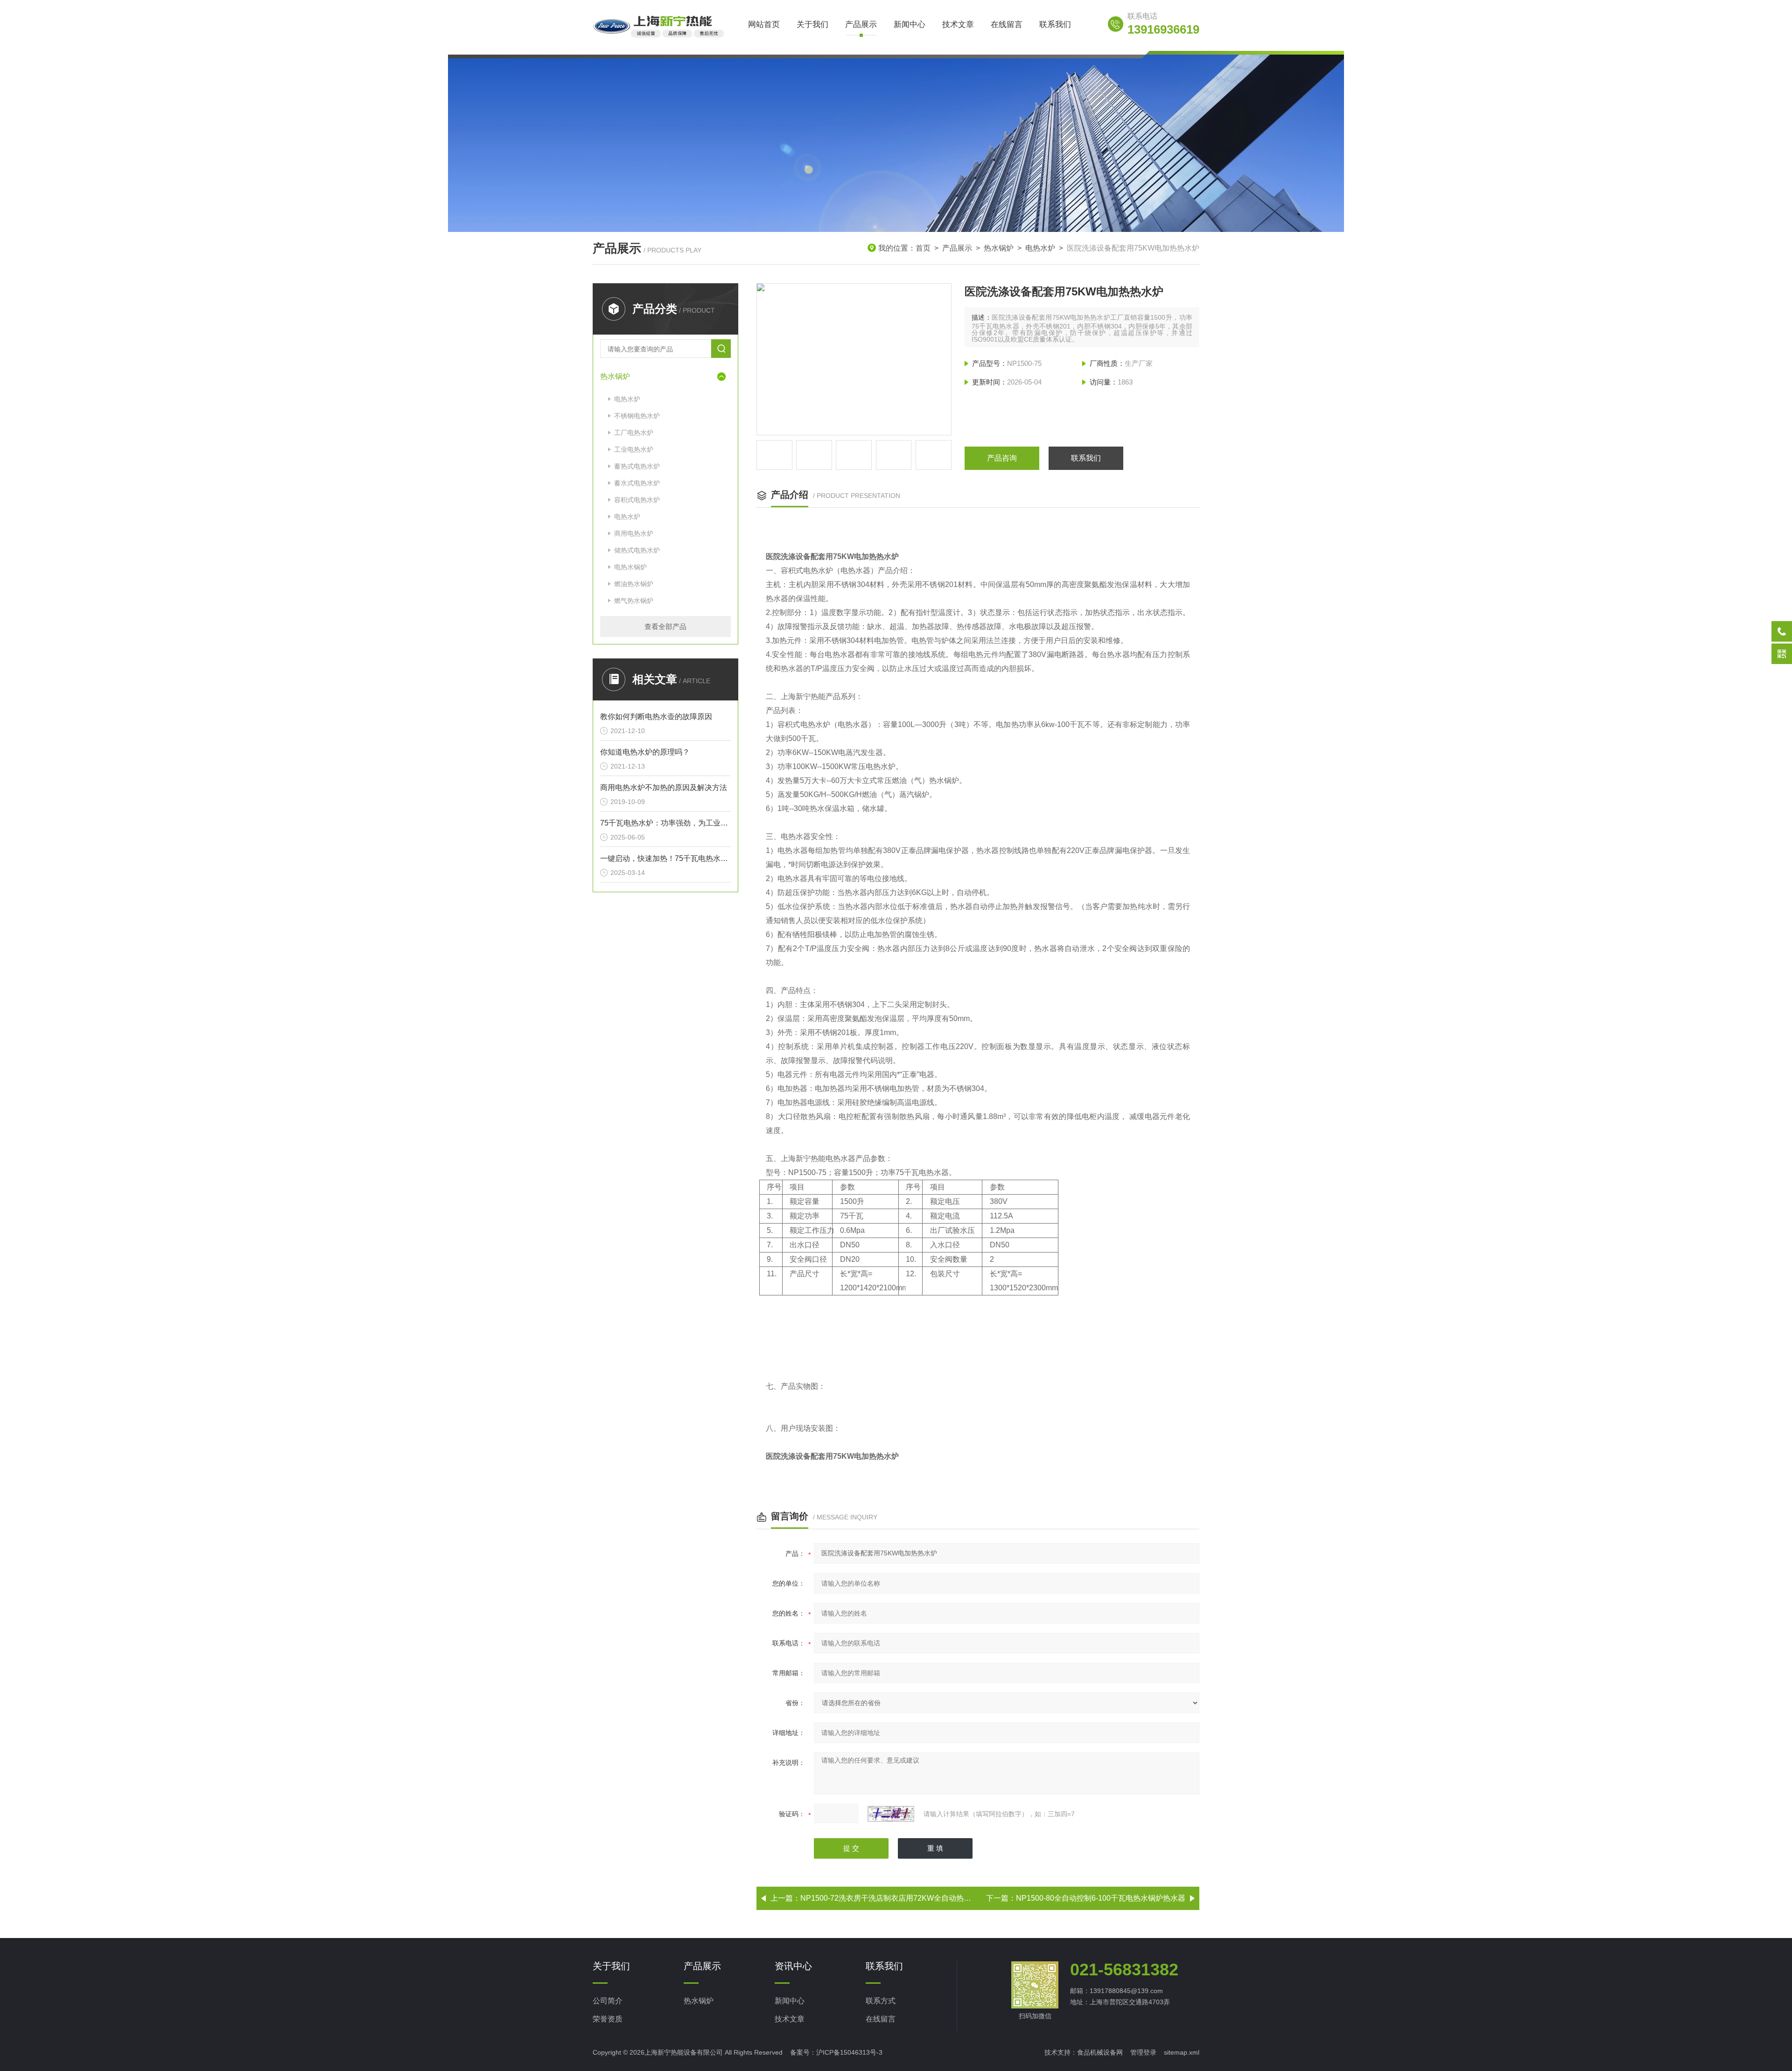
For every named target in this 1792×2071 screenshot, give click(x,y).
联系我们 (1055, 24)
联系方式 (881, 2001)
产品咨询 (1002, 458)
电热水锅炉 (630, 567)
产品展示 (861, 24)
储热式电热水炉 (637, 550)
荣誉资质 (608, 2019)
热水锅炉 (999, 248)
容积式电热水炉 (637, 500)
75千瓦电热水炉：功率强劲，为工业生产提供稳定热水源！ (665, 823)
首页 (923, 248)
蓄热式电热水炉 (637, 466)
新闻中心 (910, 24)
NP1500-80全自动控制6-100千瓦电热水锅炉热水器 (1101, 1898)
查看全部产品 (665, 626)
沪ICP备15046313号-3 (849, 2052)
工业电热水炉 (634, 449)
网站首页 (764, 24)
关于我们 (812, 24)
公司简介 (608, 2001)
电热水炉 (1040, 248)
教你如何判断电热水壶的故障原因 (656, 717)
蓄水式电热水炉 (637, 483)
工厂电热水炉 (634, 433)
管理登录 (1143, 2052)
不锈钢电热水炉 (637, 416)
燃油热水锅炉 (634, 584)
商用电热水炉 (634, 533)
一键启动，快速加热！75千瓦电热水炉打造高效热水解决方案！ (665, 858)
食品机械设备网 (1100, 2052)
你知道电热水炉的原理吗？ (645, 752)
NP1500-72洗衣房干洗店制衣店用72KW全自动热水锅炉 (893, 1898)
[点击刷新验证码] (891, 1814)
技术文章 (958, 24)
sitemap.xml (1182, 2052)
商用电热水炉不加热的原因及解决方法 (664, 787)
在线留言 (1007, 24)
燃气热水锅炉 (634, 601)
